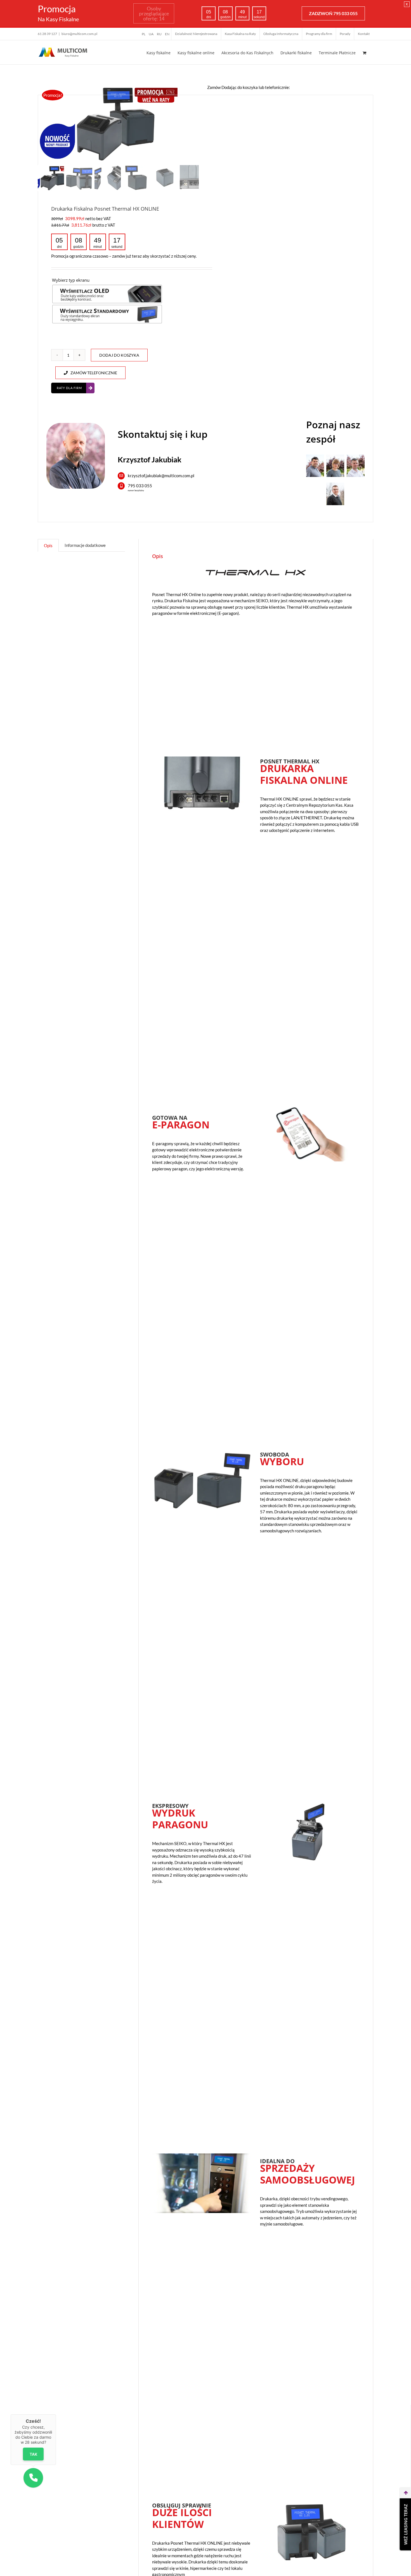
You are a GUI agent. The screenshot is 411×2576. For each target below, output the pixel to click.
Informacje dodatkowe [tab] (85, 545)
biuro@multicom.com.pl (79, 34)
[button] (33, 2478)
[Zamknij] (56, 2414)
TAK (33, 2454)
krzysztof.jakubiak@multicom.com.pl (161, 476)
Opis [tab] (48, 545)
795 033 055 (140, 486)
